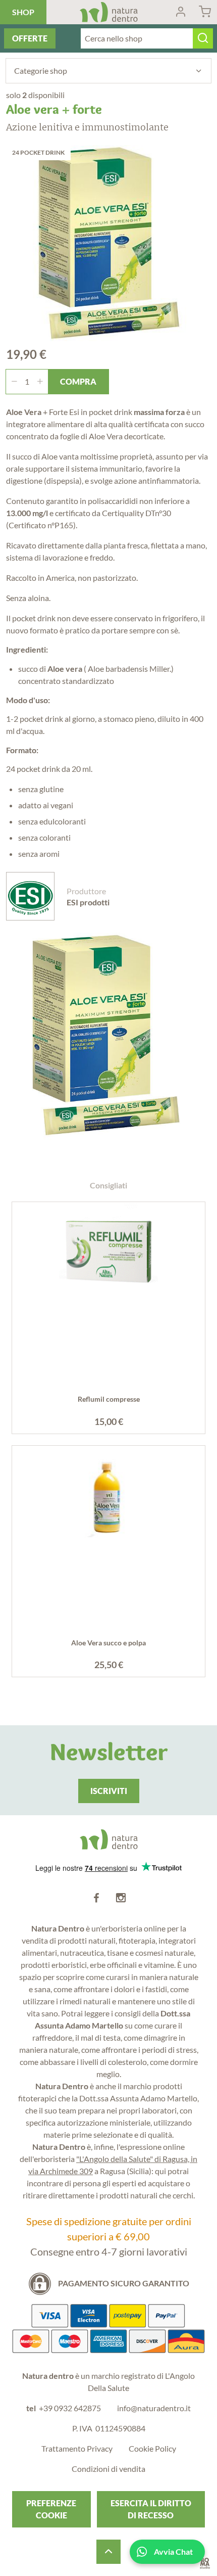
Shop (23, 12)
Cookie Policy (152, 2448)
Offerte (30, 38)
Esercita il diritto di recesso (151, 2509)
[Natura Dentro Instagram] (121, 1898)
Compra (78, 381)
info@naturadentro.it (154, 2408)
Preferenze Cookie (51, 2509)
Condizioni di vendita (108, 2469)
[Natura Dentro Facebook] (96, 1898)
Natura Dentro (109, 12)
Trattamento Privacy (77, 2448)
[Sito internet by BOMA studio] (205, 2564)
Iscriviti (109, 1791)
